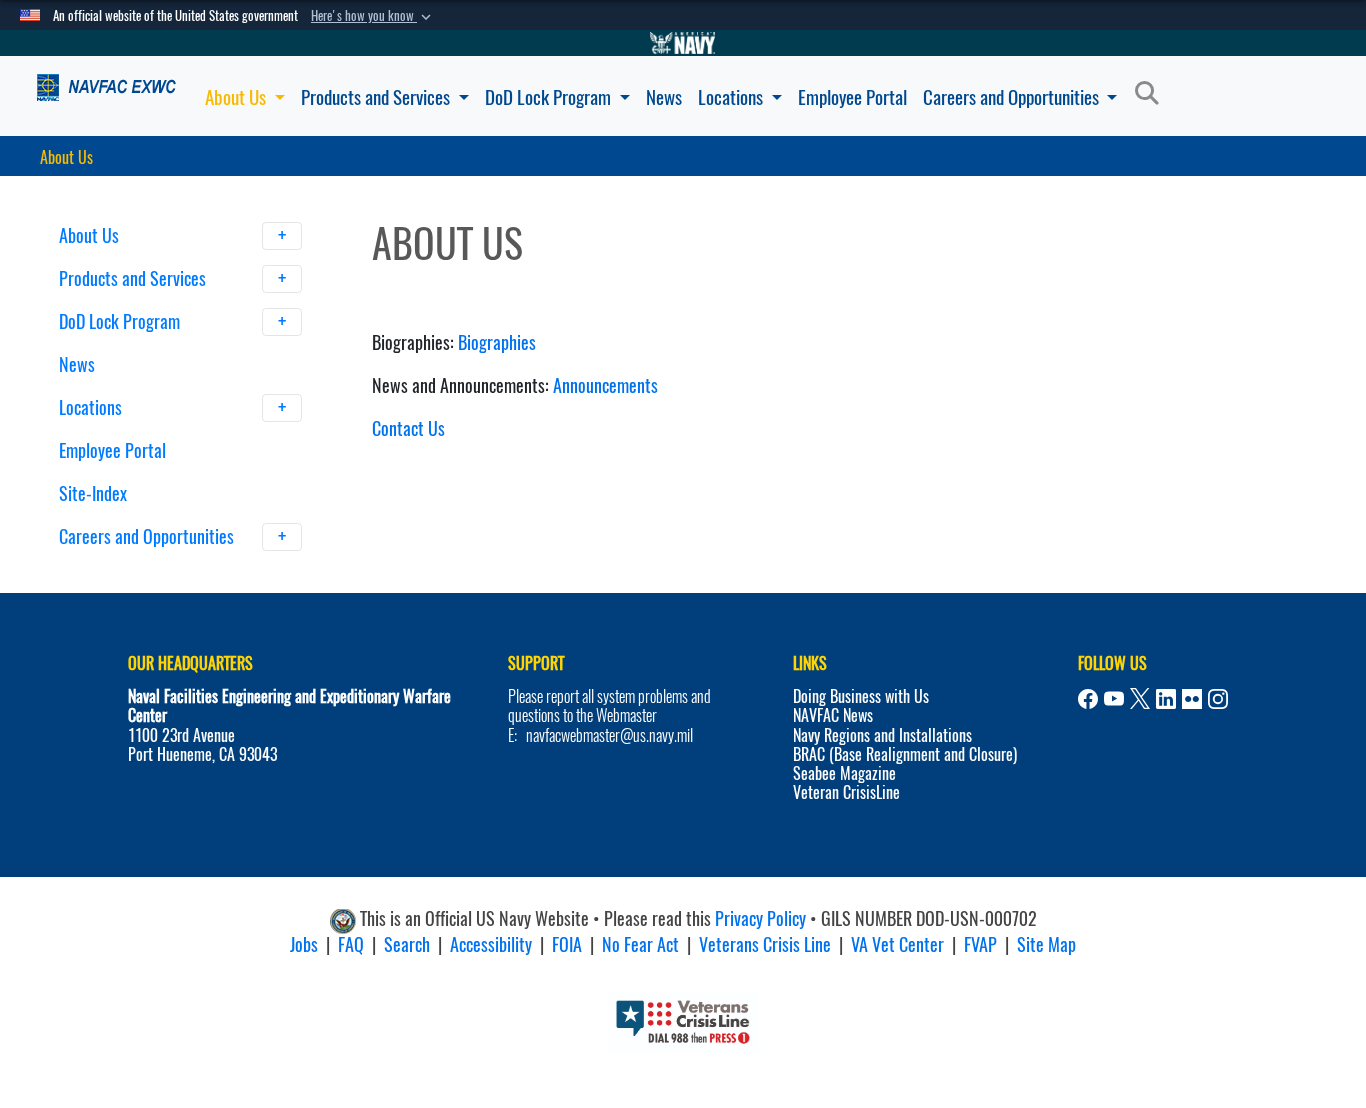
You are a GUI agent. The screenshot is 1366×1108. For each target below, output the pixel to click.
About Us (237, 97)
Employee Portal (852, 97)
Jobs (304, 944)
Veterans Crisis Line (765, 944)
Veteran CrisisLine (846, 792)
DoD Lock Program (550, 97)
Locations (732, 97)
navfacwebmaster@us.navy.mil (609, 735)
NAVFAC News (833, 715)
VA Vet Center (897, 944)
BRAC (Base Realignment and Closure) (905, 754)
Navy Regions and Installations (882, 735)
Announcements (605, 385)
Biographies (497, 342)
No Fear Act (640, 944)
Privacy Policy (760, 919)
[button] (373, 16)
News (664, 97)
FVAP (980, 944)
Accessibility (491, 944)
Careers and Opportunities (1013, 97)
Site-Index (93, 493)
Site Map (1046, 944)
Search (407, 944)
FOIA (567, 944)
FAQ (351, 944)
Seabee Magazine (844, 773)
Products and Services (377, 97)
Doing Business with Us (861, 696)
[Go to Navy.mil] (683, 43)
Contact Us (408, 428)
